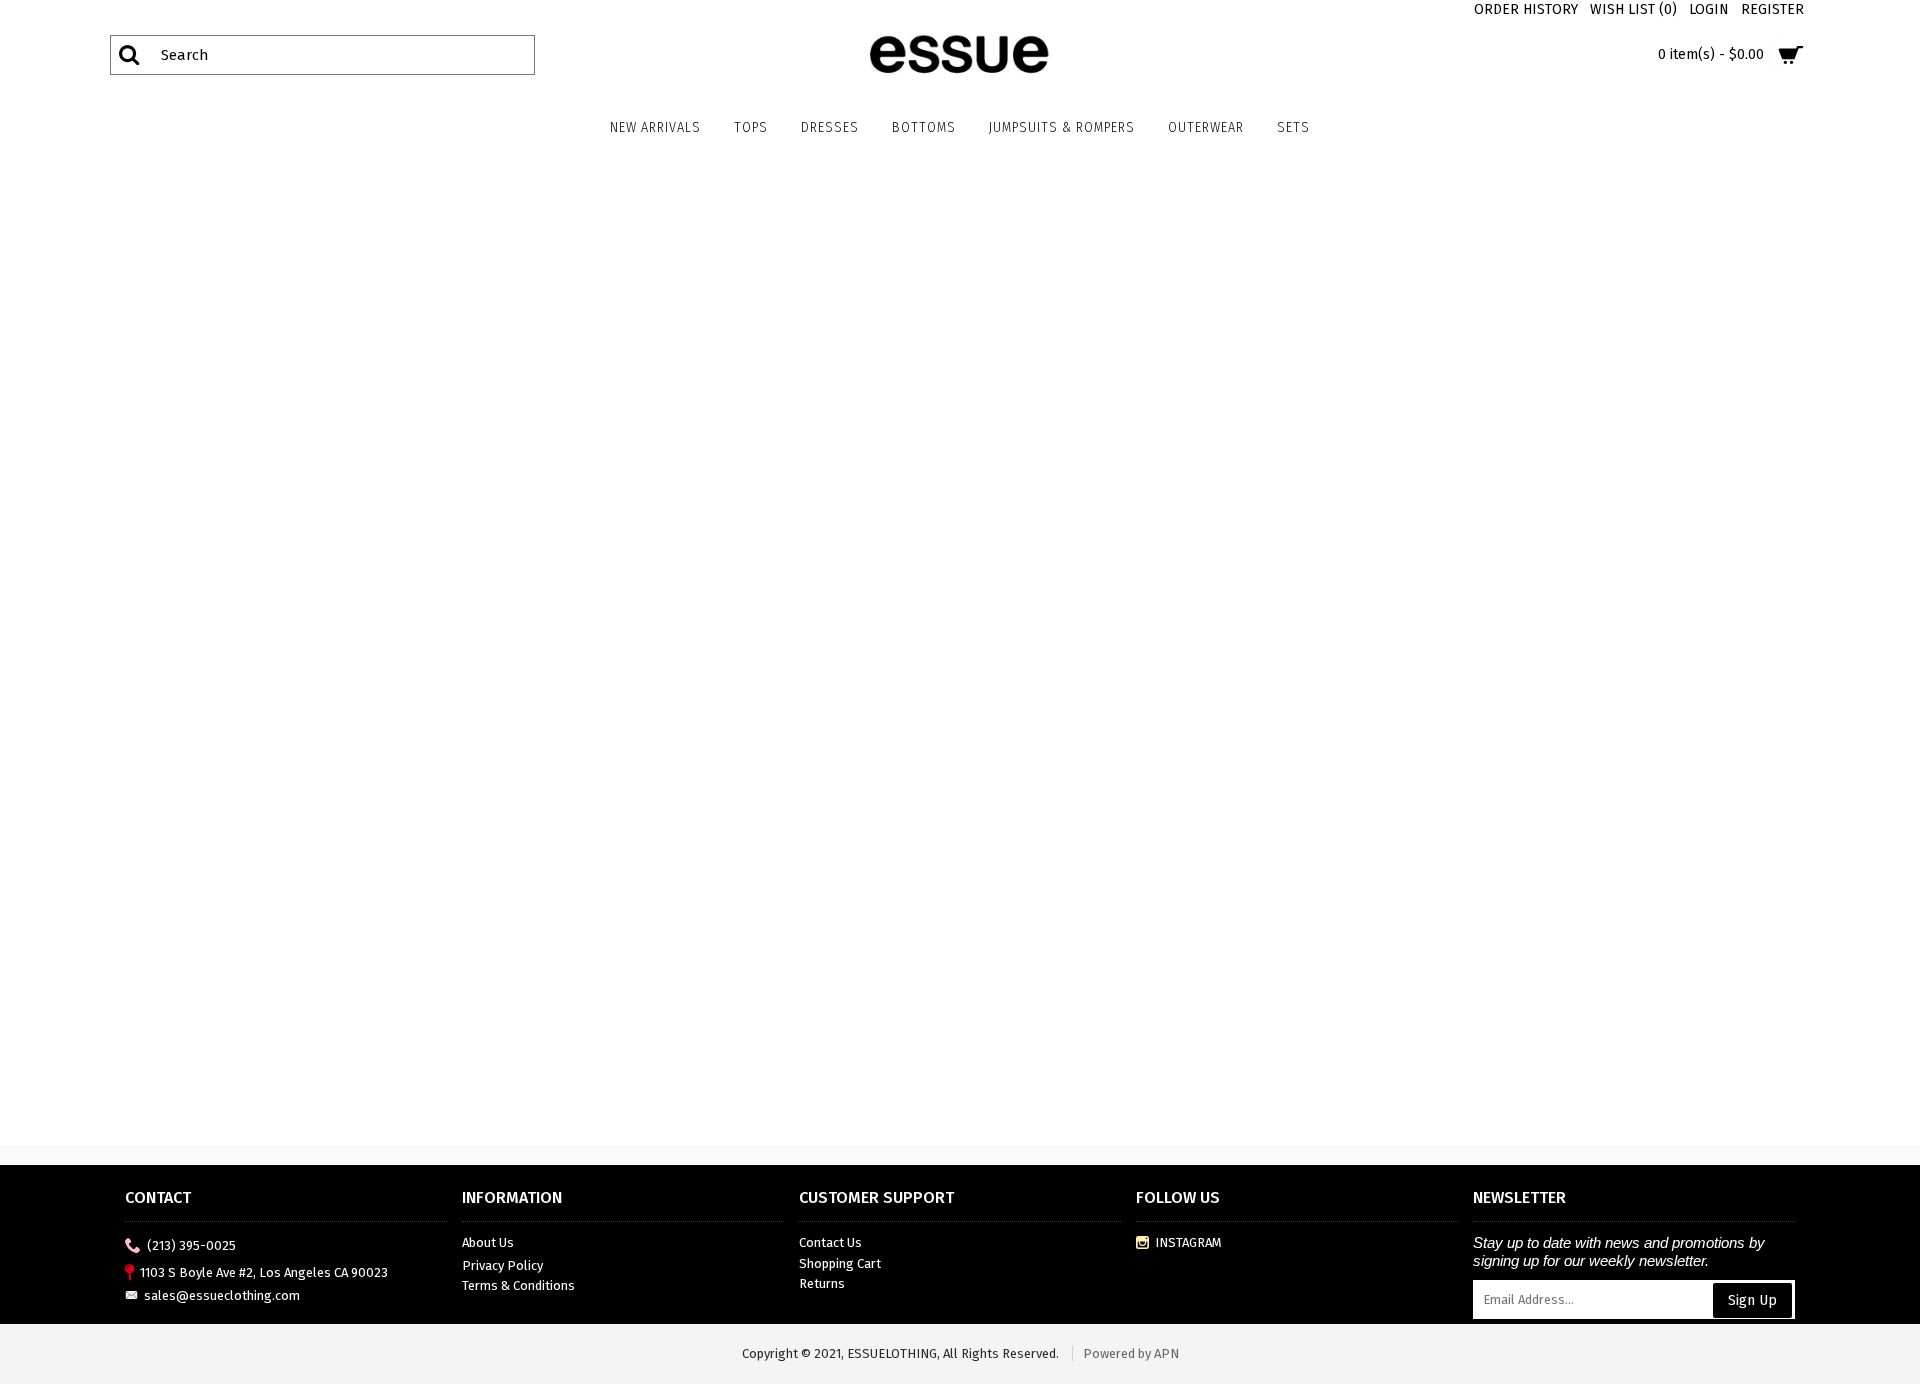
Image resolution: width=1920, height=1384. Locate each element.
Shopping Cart (840, 1263)
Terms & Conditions (518, 1285)
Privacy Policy (502, 1265)
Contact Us (830, 1242)
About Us (488, 1242)
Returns (822, 1283)
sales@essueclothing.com (222, 1295)
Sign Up (1752, 1300)
